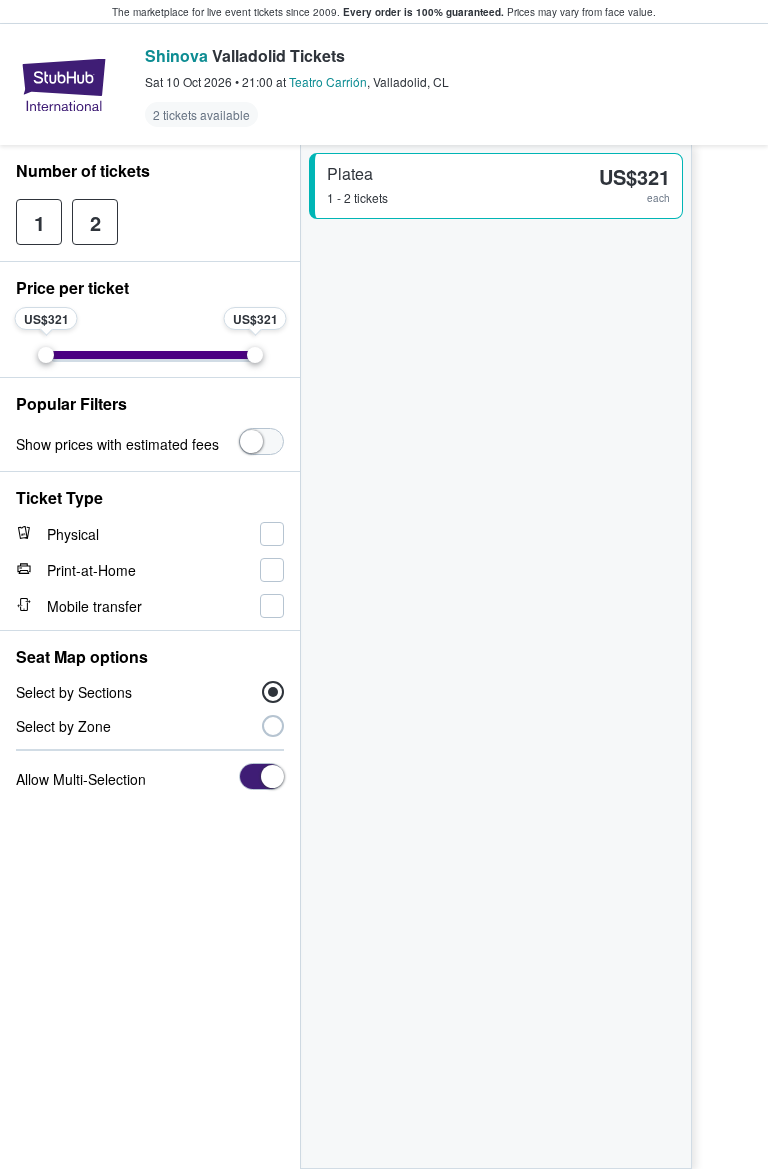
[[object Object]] (261, 441)
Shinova (176, 55)
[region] (730, 657)
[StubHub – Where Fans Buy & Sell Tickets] (64, 85)
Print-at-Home (91, 570)
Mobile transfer (94, 606)
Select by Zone (63, 726)
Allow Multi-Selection (81, 779)
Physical (73, 534)
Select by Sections (74, 692)
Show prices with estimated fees (117, 444)
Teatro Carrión (328, 81)
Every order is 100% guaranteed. (423, 12)
